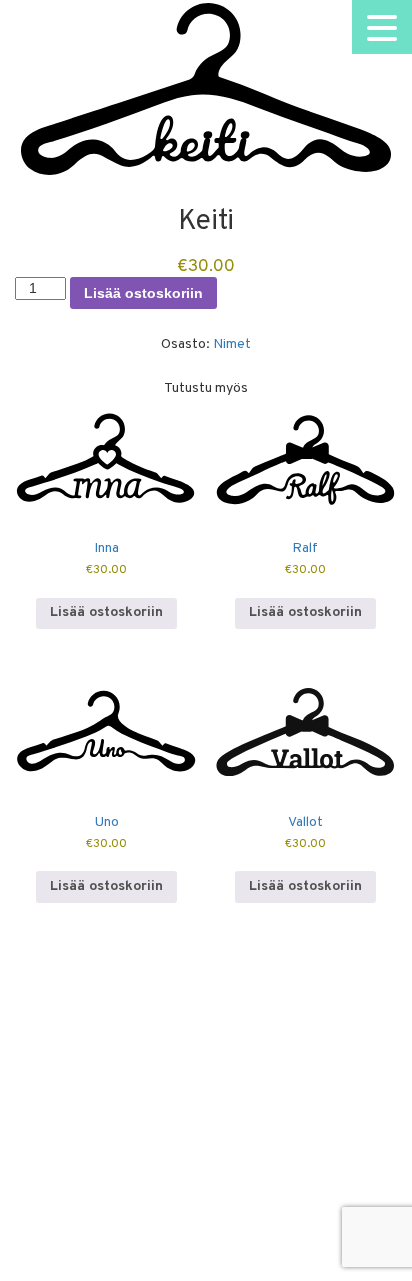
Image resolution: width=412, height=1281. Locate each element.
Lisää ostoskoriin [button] (106, 612)
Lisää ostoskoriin (143, 293)
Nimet (232, 344)
